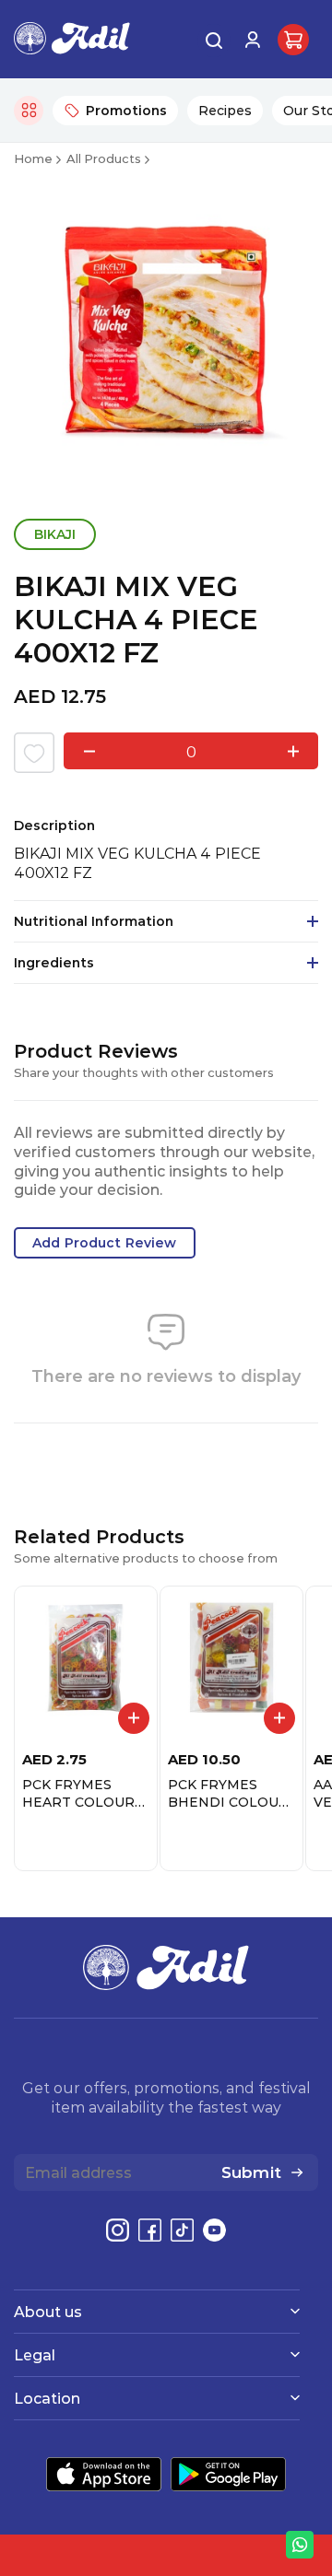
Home (33, 158)
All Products (104, 158)
